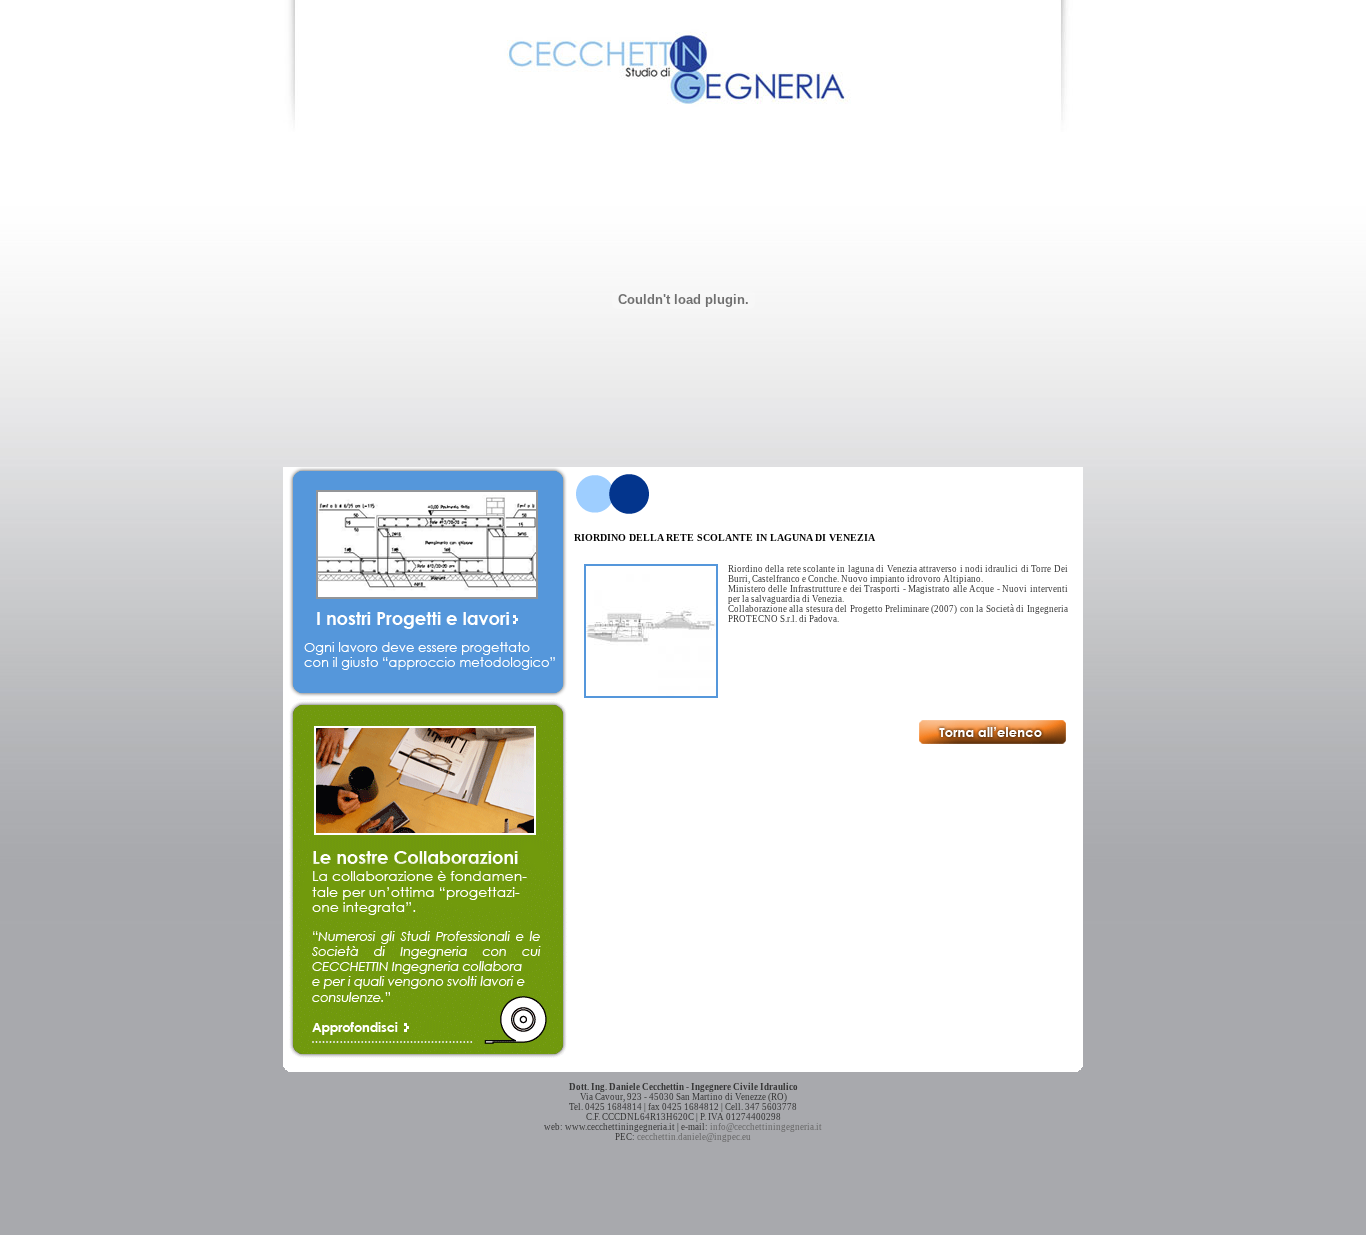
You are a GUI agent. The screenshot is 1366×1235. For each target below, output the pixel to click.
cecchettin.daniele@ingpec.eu (694, 1137)
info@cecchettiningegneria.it (766, 1127)
